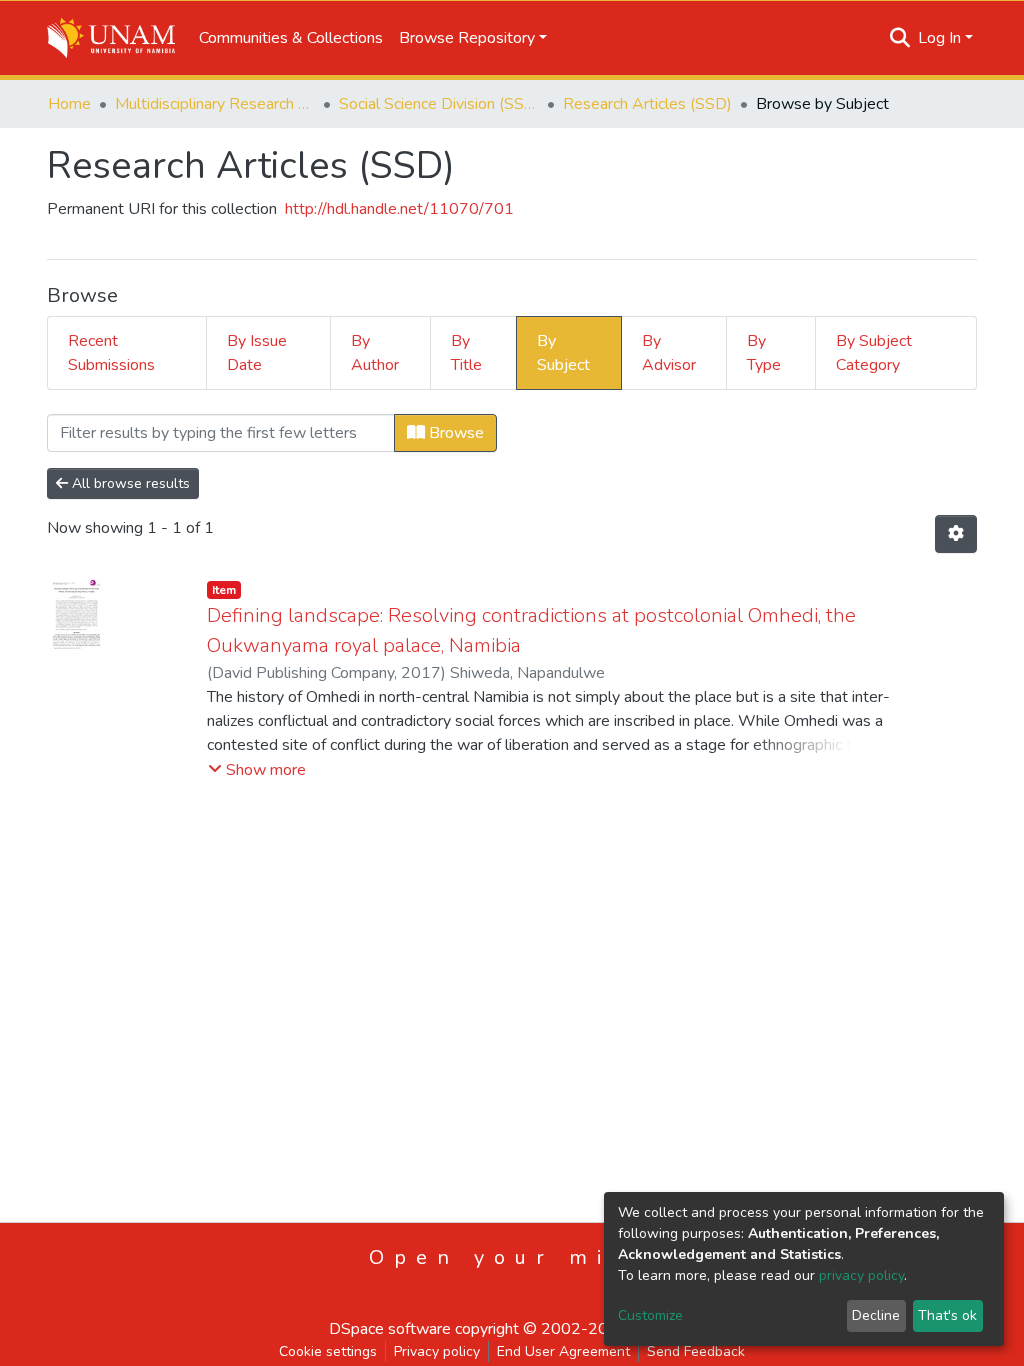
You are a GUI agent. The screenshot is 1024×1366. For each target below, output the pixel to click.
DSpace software (390, 1329)
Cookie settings (328, 1351)
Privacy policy (437, 1351)
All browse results (129, 483)
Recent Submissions (111, 353)
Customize (650, 1315)
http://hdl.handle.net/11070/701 (399, 209)
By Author (375, 353)
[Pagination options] (956, 534)
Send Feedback (696, 1351)
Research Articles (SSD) (647, 104)
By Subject (563, 353)
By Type (764, 353)
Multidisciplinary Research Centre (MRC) (215, 104)
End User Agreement (563, 1351)
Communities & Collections (291, 38)
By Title (466, 353)
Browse (454, 433)
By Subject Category (874, 353)
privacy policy (861, 1275)
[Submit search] (900, 38)
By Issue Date (257, 353)
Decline (876, 1315)
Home (69, 104)
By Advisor (669, 353)
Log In (939, 38)
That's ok (947, 1315)
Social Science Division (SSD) (439, 104)
